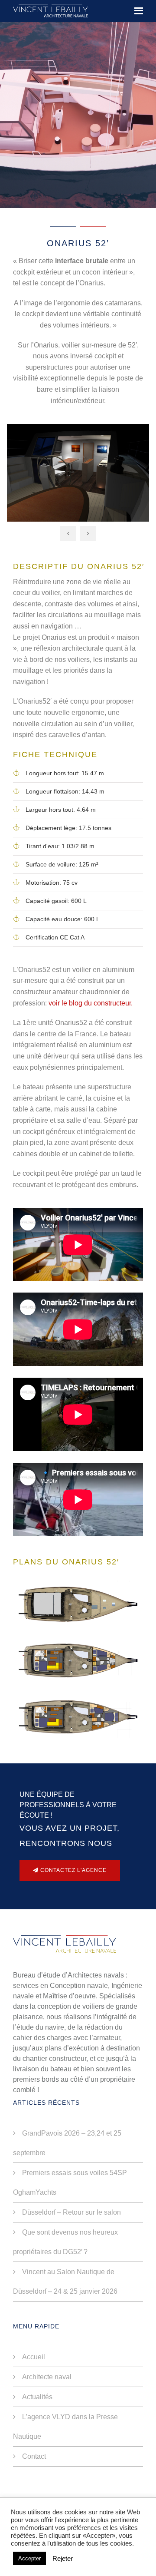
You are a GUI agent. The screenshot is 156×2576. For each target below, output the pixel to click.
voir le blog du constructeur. (91, 1003)
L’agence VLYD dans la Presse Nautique (65, 2427)
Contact (34, 2456)
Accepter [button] (29, 2558)
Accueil (34, 2357)
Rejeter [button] (63, 2559)
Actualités (37, 2397)
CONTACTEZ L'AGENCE (73, 1870)
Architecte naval (47, 2377)
